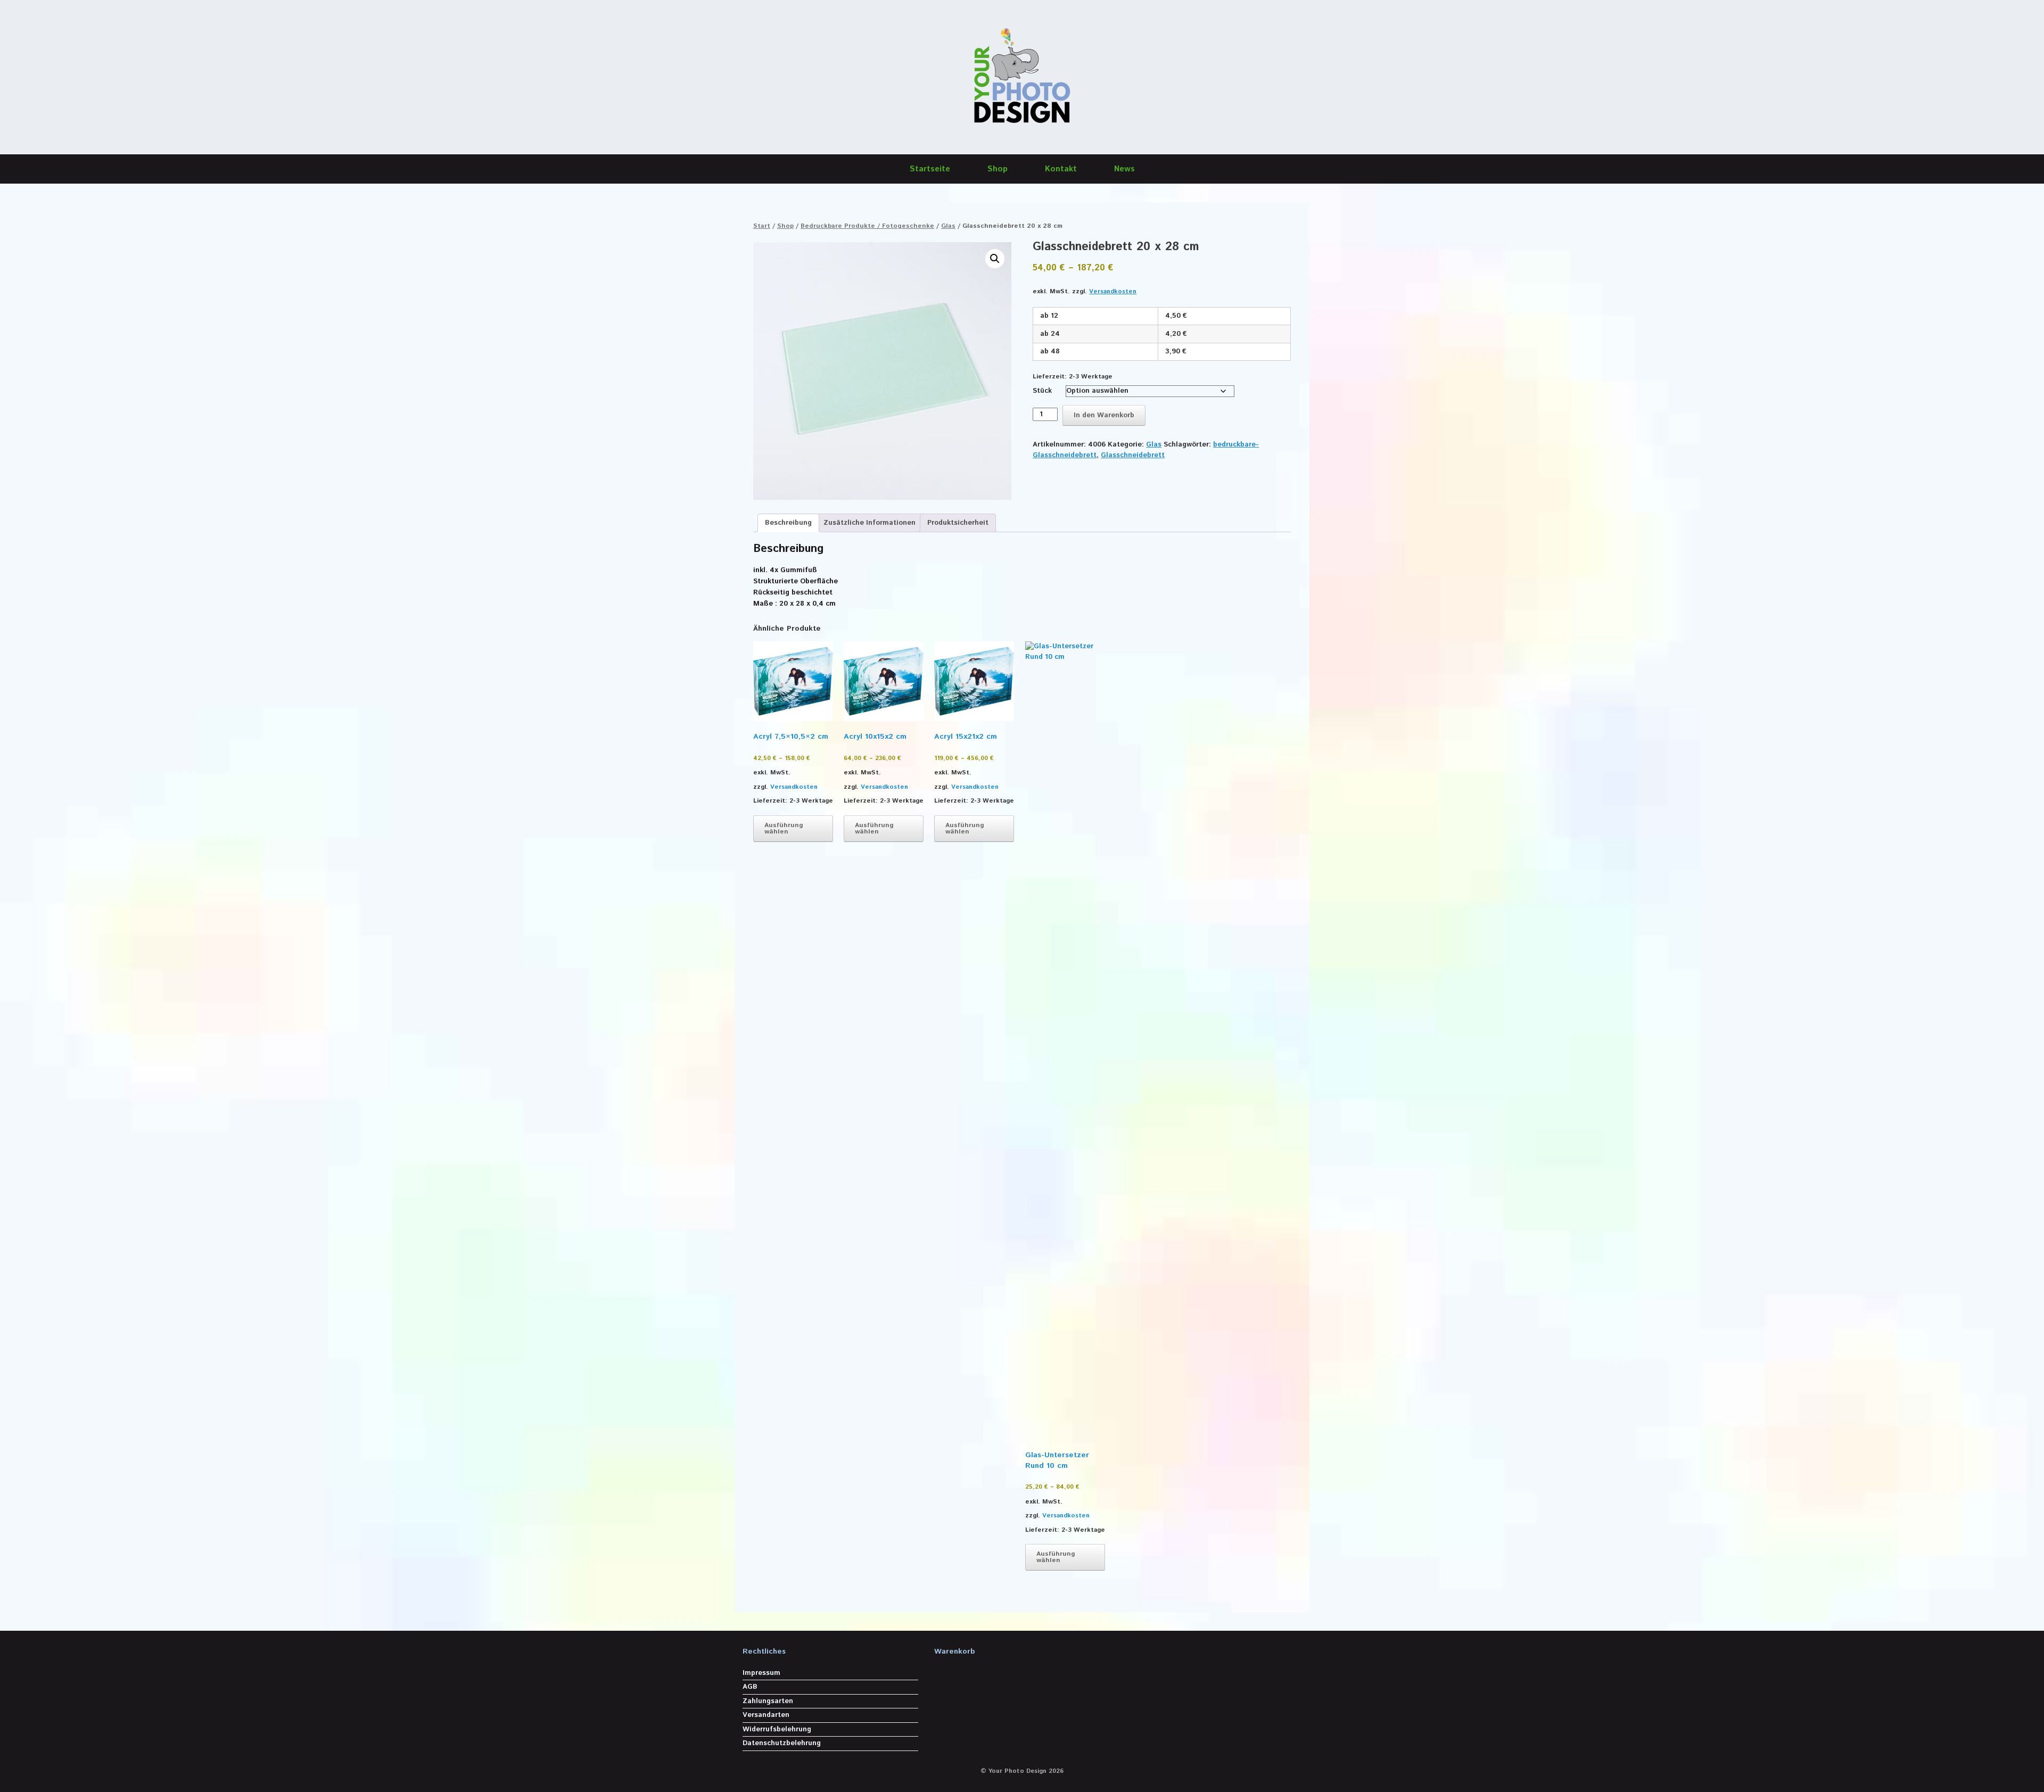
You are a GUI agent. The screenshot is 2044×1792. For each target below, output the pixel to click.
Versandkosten (1113, 291)
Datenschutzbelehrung (782, 1743)
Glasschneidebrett (1133, 455)
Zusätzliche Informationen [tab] (869, 523)
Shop (998, 169)
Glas (948, 226)
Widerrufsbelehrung (777, 1729)
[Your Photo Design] (1022, 77)
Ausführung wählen (784, 828)
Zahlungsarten (768, 1701)
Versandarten (766, 1715)
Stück (1042, 391)
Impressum (761, 1673)
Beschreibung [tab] (788, 523)
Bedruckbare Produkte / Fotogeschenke (867, 226)
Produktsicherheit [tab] (958, 523)
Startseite (930, 169)
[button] (995, 259)
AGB (750, 1687)
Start (762, 226)
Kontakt (1061, 169)
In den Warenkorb (1104, 415)
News (1124, 169)
